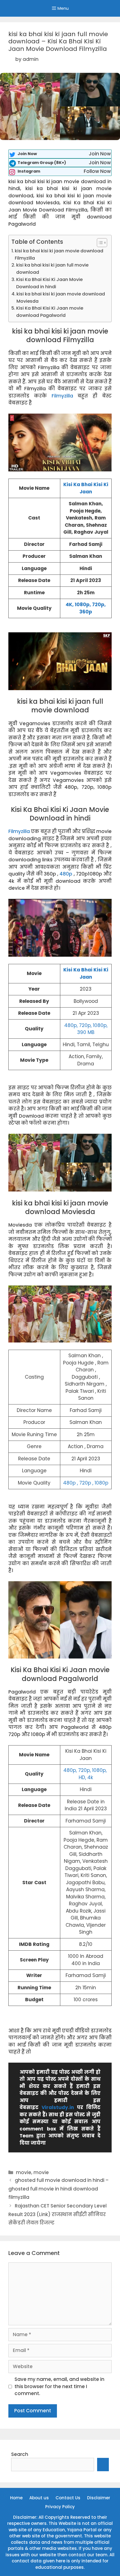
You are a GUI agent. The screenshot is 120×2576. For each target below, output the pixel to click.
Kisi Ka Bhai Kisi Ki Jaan (86, 488)
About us (39, 2498)
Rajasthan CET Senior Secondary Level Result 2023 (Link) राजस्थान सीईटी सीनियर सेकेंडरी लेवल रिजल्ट (57, 2214)
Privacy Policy (60, 2507)
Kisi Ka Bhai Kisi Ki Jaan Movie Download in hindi (49, 283)
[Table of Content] (102, 243)
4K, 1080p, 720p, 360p (86, 608)
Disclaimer (99, 2498)
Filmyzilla (62, 396)
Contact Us (68, 2498)
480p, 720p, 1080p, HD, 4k (86, 1774)
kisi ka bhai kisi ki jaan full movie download (52, 269)
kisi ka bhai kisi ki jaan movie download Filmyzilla (59, 254)
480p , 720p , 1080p (86, 1483)
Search (20, 2454)
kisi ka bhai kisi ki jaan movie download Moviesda (61, 298)
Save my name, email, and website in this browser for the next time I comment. (59, 2386)
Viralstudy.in (58, 2107)
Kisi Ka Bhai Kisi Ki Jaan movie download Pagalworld (50, 312)
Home (16, 2498)
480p (66, 874)
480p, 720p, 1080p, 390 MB (86, 1029)
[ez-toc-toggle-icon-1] (99, 243)
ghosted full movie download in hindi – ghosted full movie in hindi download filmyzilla (58, 2189)
